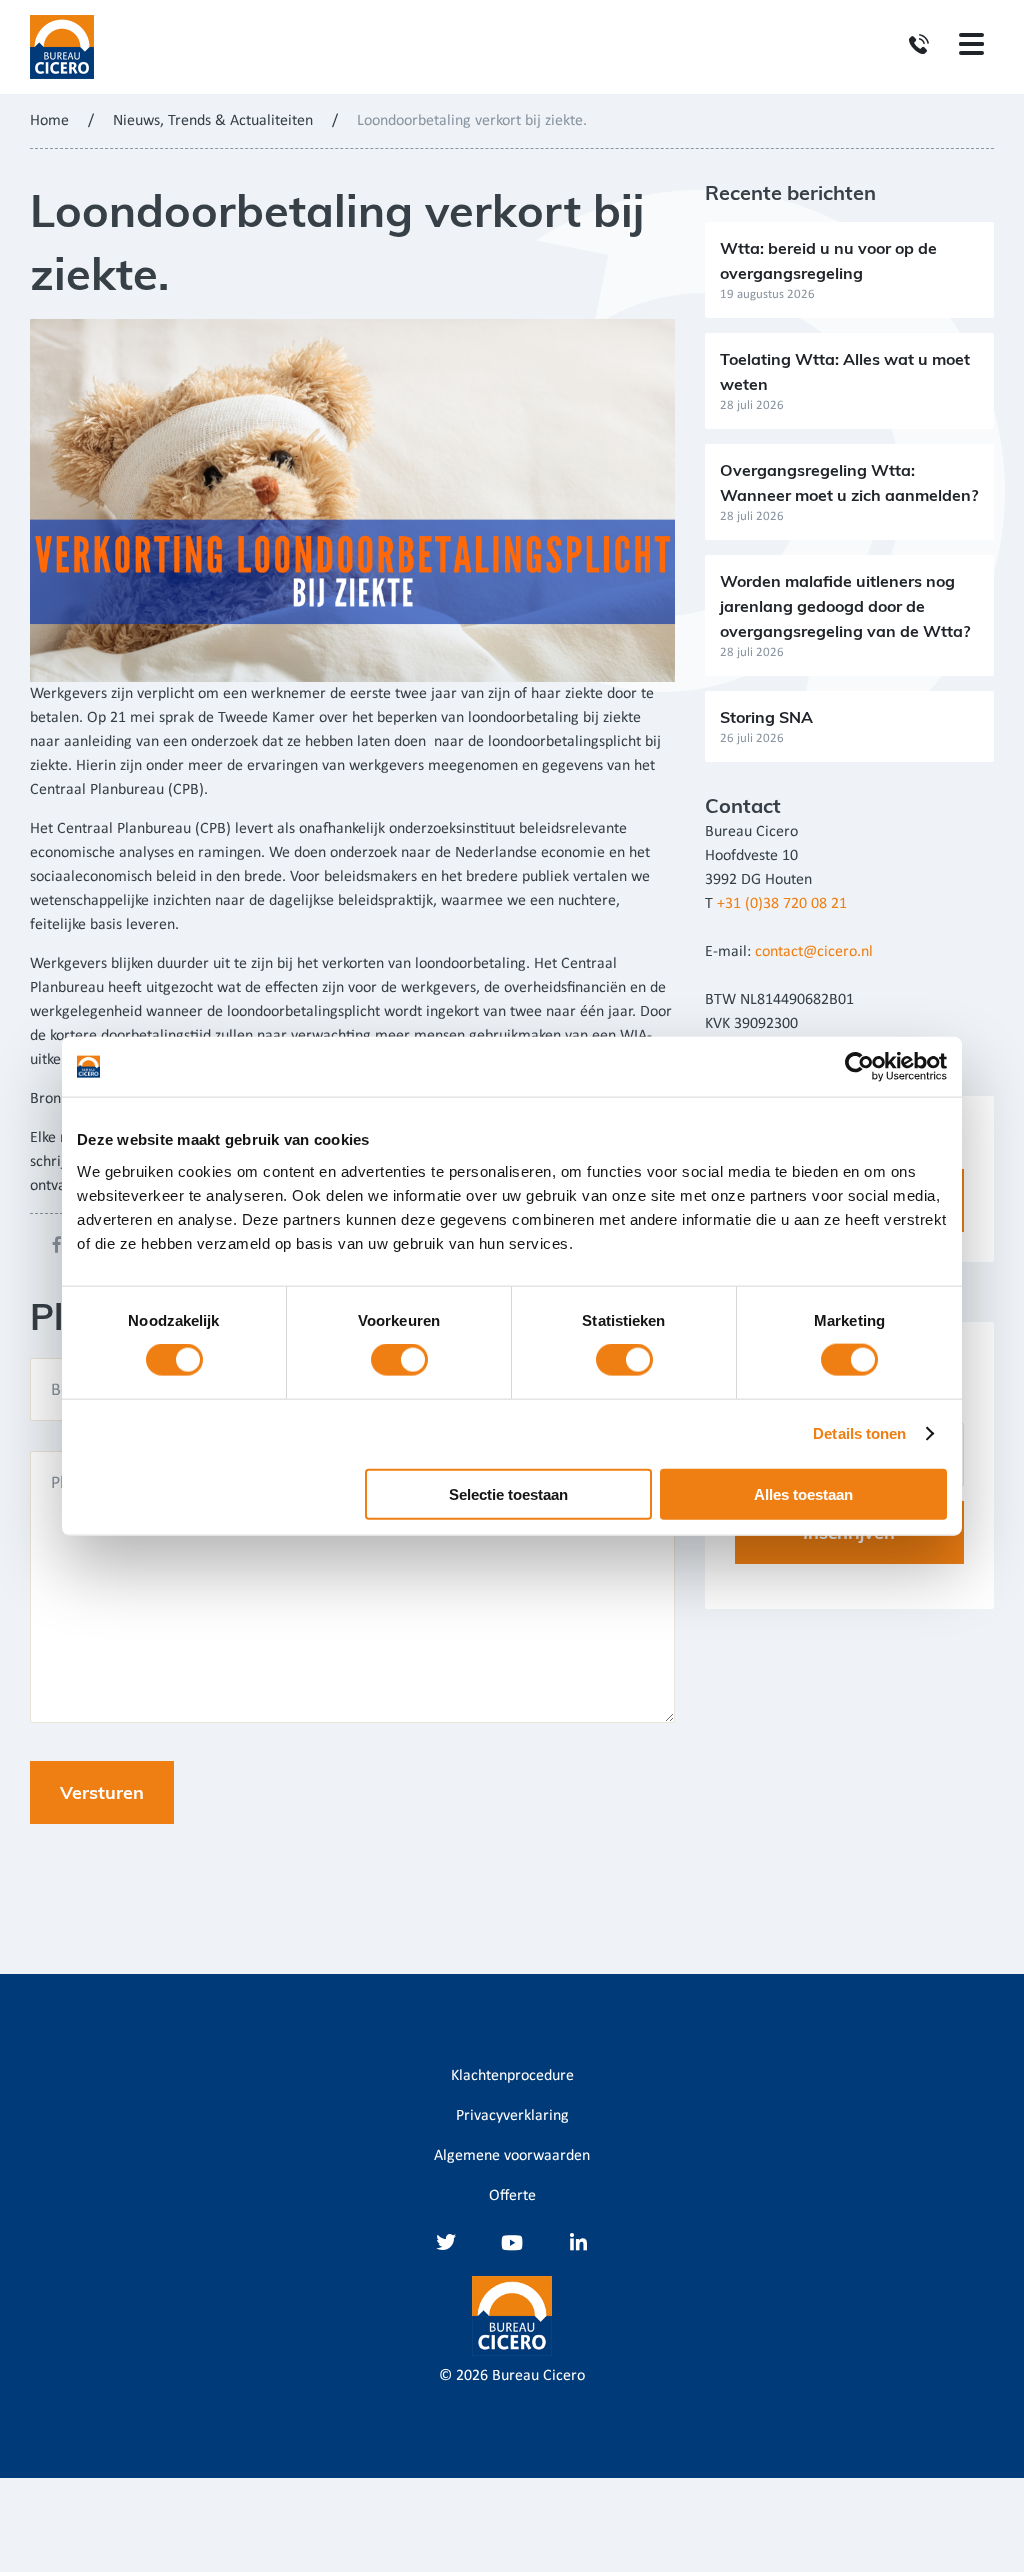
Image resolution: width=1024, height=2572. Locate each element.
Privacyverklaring (512, 2116)
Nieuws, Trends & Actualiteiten (213, 121)
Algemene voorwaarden (512, 2156)
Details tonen (859, 1433)
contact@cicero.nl (814, 952)
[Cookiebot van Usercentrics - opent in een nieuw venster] (859, 1067)
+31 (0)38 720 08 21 (782, 904)
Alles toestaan (803, 1493)
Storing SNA (766, 717)
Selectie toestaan (508, 1493)
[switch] (399, 1360)
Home (49, 121)
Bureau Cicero (538, 2376)
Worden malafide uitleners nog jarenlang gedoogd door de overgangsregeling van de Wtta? (845, 606)
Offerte (512, 2196)
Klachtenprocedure (512, 2076)
